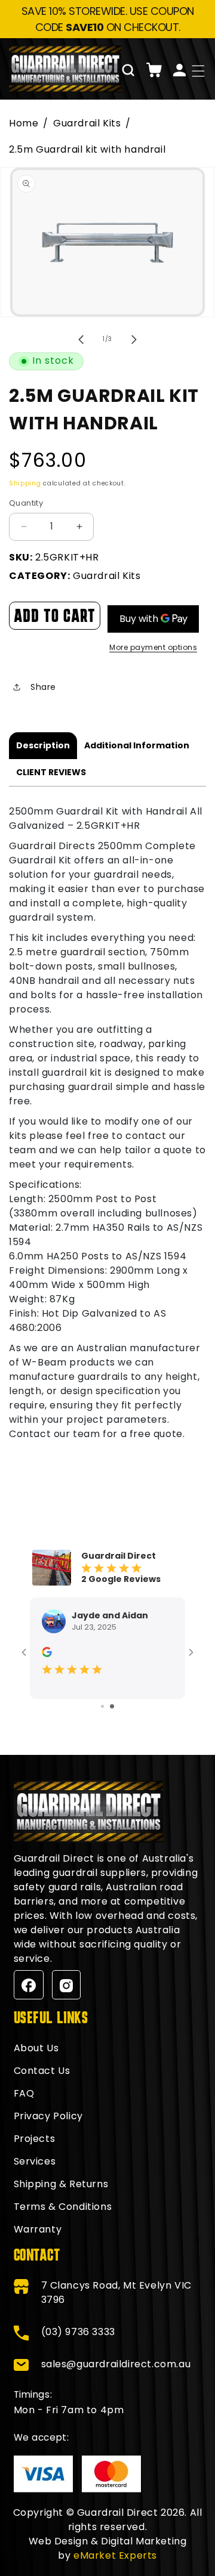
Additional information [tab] (137, 745)
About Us (36, 2048)
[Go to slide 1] (102, 1706)
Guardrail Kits (87, 123)
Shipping (25, 483)
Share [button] (43, 687)
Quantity (26, 503)
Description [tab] (43, 745)
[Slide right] (134, 339)
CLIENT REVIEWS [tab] (51, 772)
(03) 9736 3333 (78, 2332)
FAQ (24, 2093)
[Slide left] (81, 339)
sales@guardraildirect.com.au (116, 2364)
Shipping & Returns (61, 2184)
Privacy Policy (48, 2116)
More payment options (153, 647)
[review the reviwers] (47, 1651)
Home (24, 123)
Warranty (38, 2229)
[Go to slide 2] (112, 1706)
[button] (128, 70)
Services (35, 2161)
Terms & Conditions (63, 2207)
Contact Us (42, 2071)
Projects (35, 2139)
